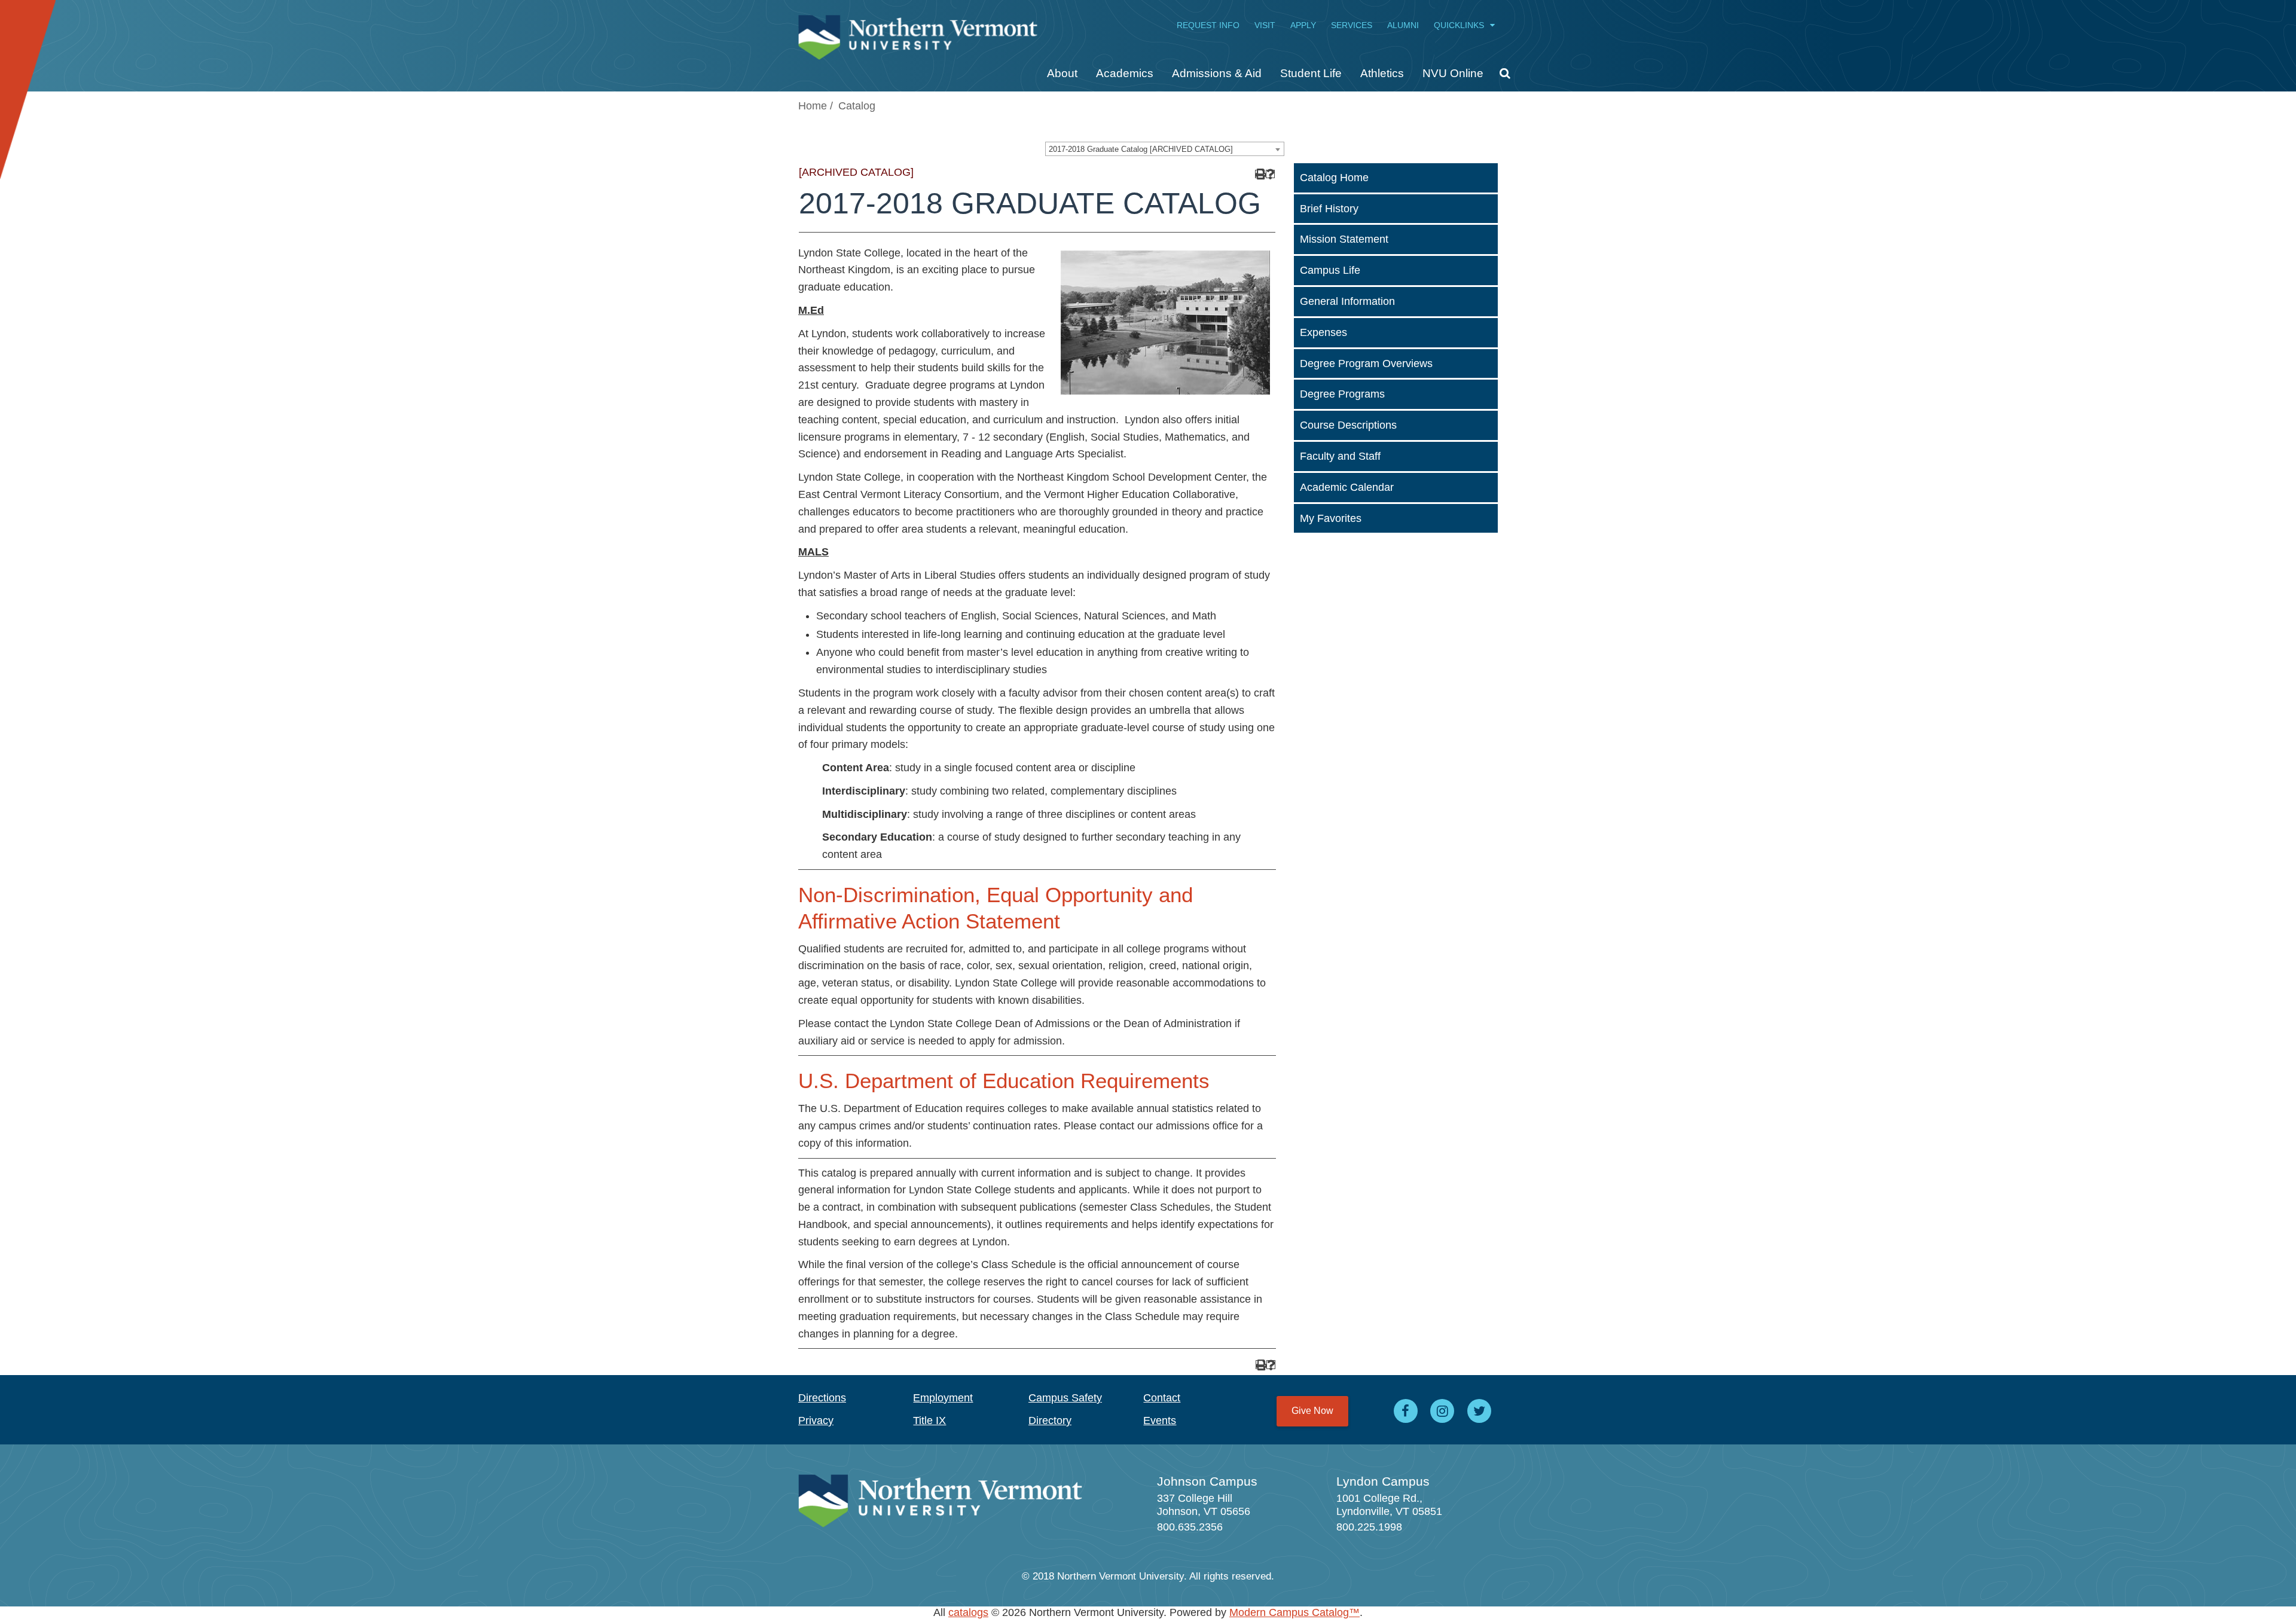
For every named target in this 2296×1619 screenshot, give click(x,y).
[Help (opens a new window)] (1270, 174)
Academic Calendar (1347, 487)
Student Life (1311, 73)
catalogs (968, 1612)
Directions (822, 1398)
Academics (1125, 73)
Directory (1050, 1421)
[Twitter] (1479, 1411)
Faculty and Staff (1340, 456)
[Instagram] (1443, 1411)
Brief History (1329, 209)
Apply (1303, 25)
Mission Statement (1344, 239)
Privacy (816, 1421)
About (1062, 73)
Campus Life (1330, 270)
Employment (943, 1398)
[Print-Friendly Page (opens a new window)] (1260, 174)
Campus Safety (1065, 1398)
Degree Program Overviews (1366, 363)
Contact (1162, 1398)
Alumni (1403, 25)
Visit (1265, 25)
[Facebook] (1406, 1411)
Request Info (1208, 25)
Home (813, 106)
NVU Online (1453, 73)
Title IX (929, 1421)
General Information (1347, 301)
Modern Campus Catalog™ (1294, 1612)
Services (1352, 25)
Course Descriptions (1348, 425)
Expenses (1323, 332)
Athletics (1382, 73)
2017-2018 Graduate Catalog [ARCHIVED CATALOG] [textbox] (1141, 149)
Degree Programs (1342, 394)
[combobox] (1165, 149)
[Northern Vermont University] (918, 31)
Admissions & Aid (1217, 73)
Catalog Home (1334, 178)
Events (1160, 1421)
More (1500, 78)
